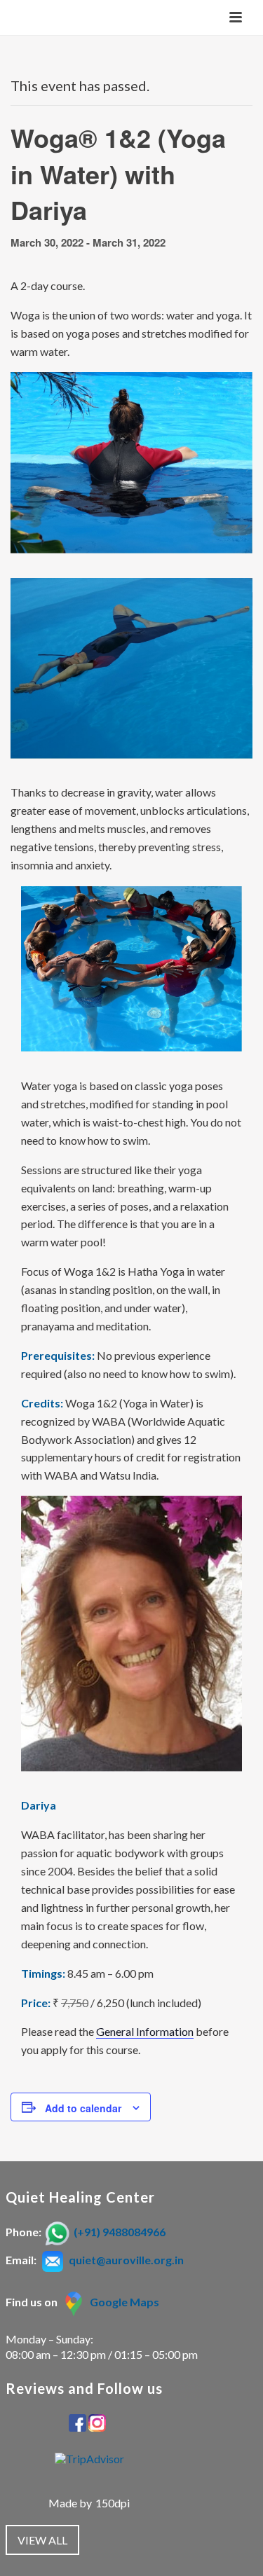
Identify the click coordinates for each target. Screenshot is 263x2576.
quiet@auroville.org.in (126, 2260)
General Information (145, 2031)
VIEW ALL (42, 2540)
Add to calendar (83, 2108)
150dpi (113, 2503)
